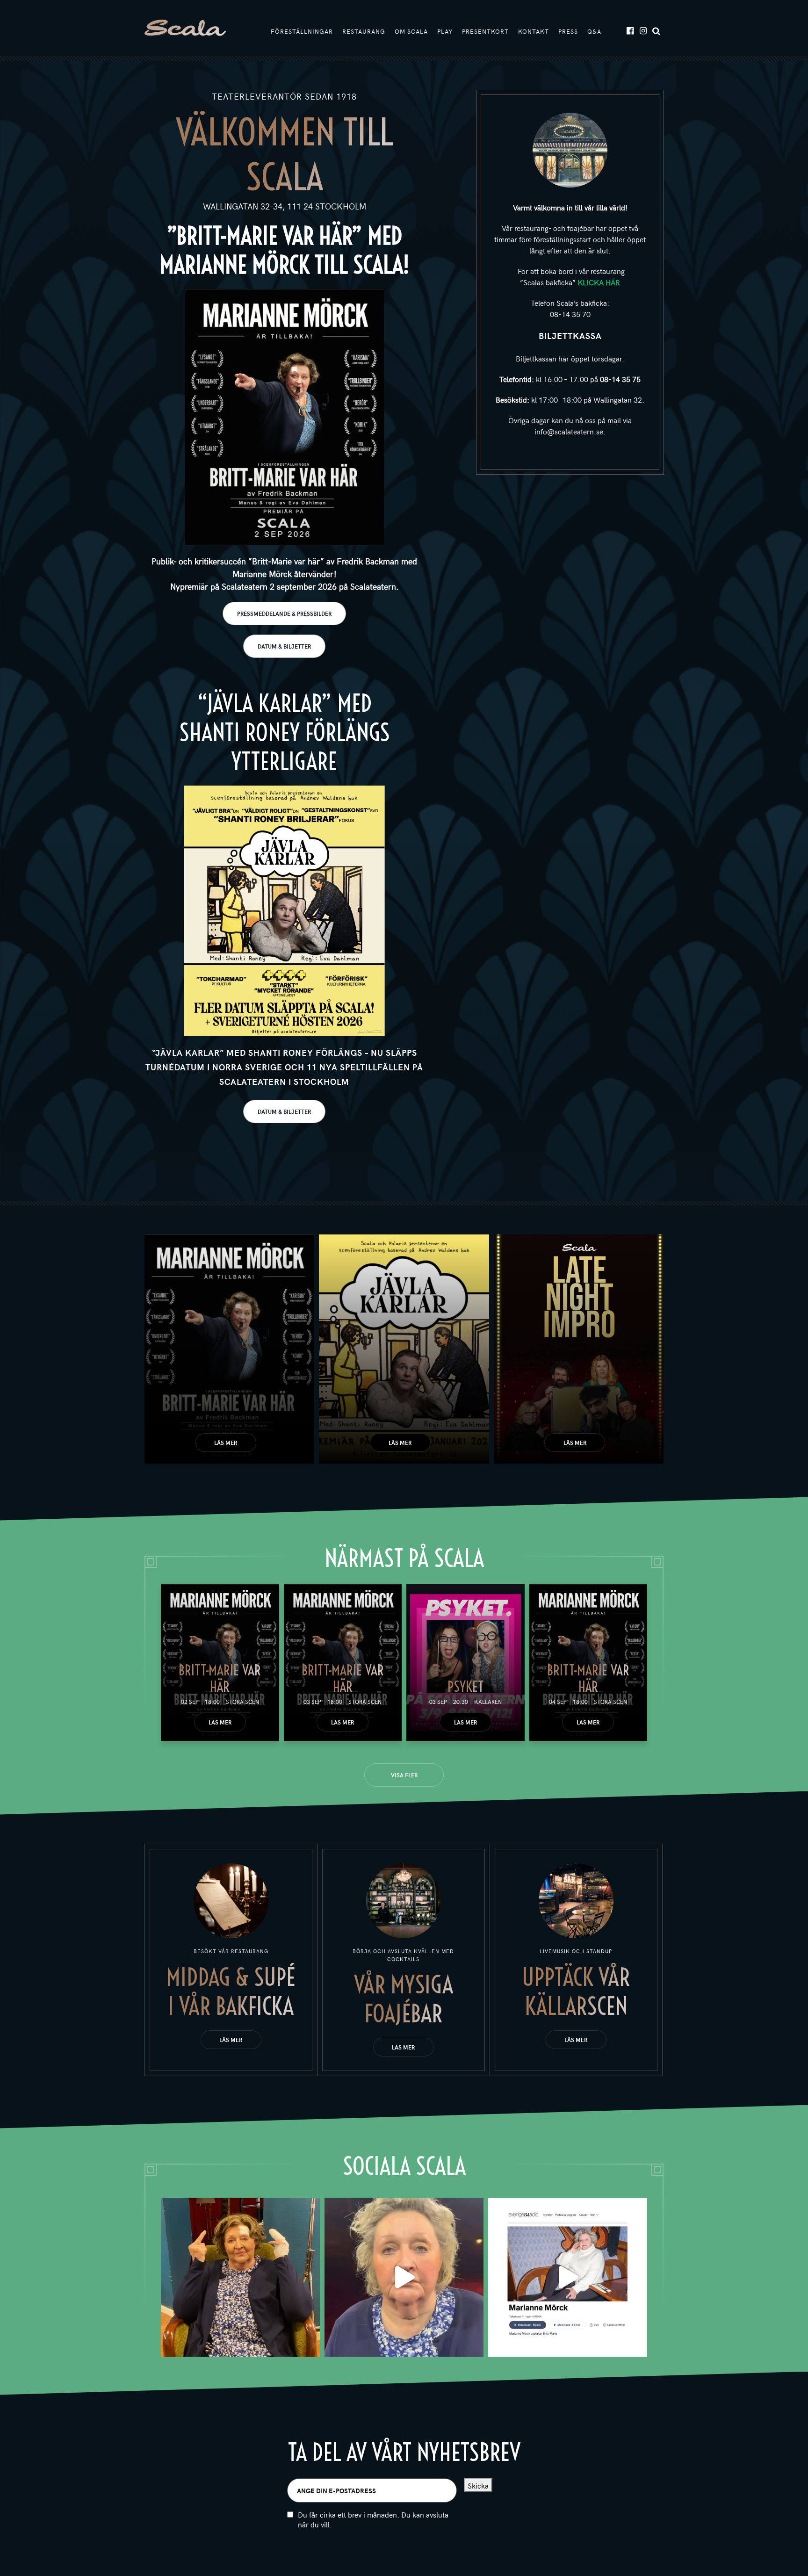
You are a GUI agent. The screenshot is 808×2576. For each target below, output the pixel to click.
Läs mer (226, 1443)
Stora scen (242, 1702)
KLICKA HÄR (599, 282)
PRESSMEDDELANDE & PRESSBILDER (284, 613)
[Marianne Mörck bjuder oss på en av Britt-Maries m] (404, 2277)
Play (445, 31)
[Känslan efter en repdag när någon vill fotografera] (240, 2277)
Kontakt (534, 31)
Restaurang (364, 31)
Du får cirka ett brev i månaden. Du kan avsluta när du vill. (373, 2519)
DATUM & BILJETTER (284, 646)
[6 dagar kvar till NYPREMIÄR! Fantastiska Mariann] (568, 2277)
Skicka (478, 2485)
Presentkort (485, 31)
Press (568, 31)
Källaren (488, 1702)
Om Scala (411, 31)
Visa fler (404, 1775)
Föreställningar (302, 31)
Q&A (594, 31)
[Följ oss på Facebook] (630, 30)
